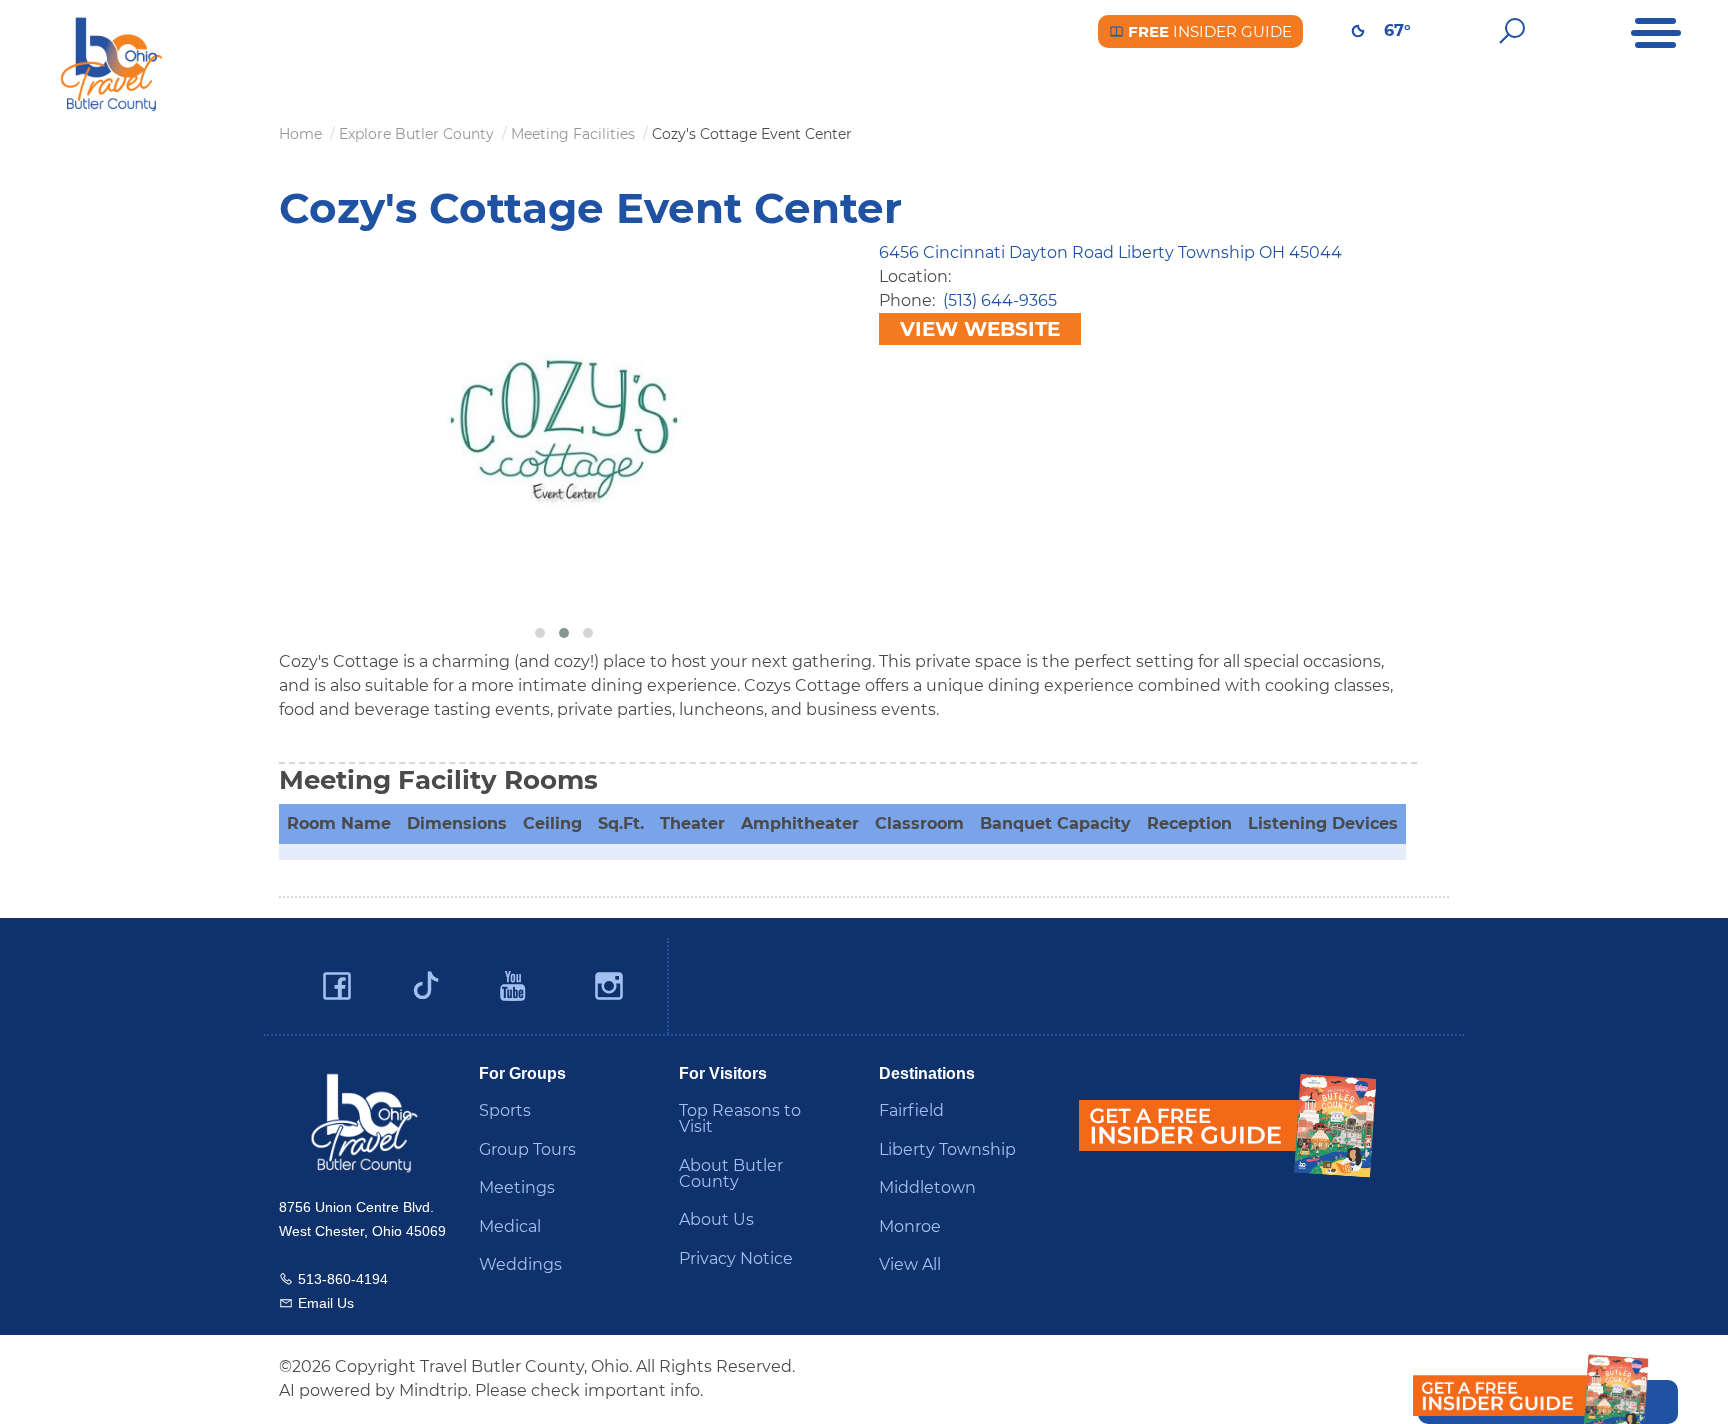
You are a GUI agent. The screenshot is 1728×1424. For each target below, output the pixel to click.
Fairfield (911, 1110)
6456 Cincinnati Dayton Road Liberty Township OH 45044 (1110, 252)
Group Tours (527, 1149)
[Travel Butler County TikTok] (426, 978)
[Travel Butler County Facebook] (337, 986)
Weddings (520, 1264)
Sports (505, 1110)
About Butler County (731, 1173)
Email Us (326, 1303)
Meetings (517, 1187)
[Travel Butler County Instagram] (609, 986)
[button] (540, 633)
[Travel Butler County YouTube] (514, 986)
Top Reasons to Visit (740, 1118)
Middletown (927, 1187)
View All (910, 1264)
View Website (980, 329)
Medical (510, 1226)
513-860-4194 (343, 1279)
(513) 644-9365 (1000, 300)
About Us (716, 1219)
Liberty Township (947, 1149)
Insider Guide (1208, 31)
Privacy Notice (736, 1258)
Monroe (910, 1226)
